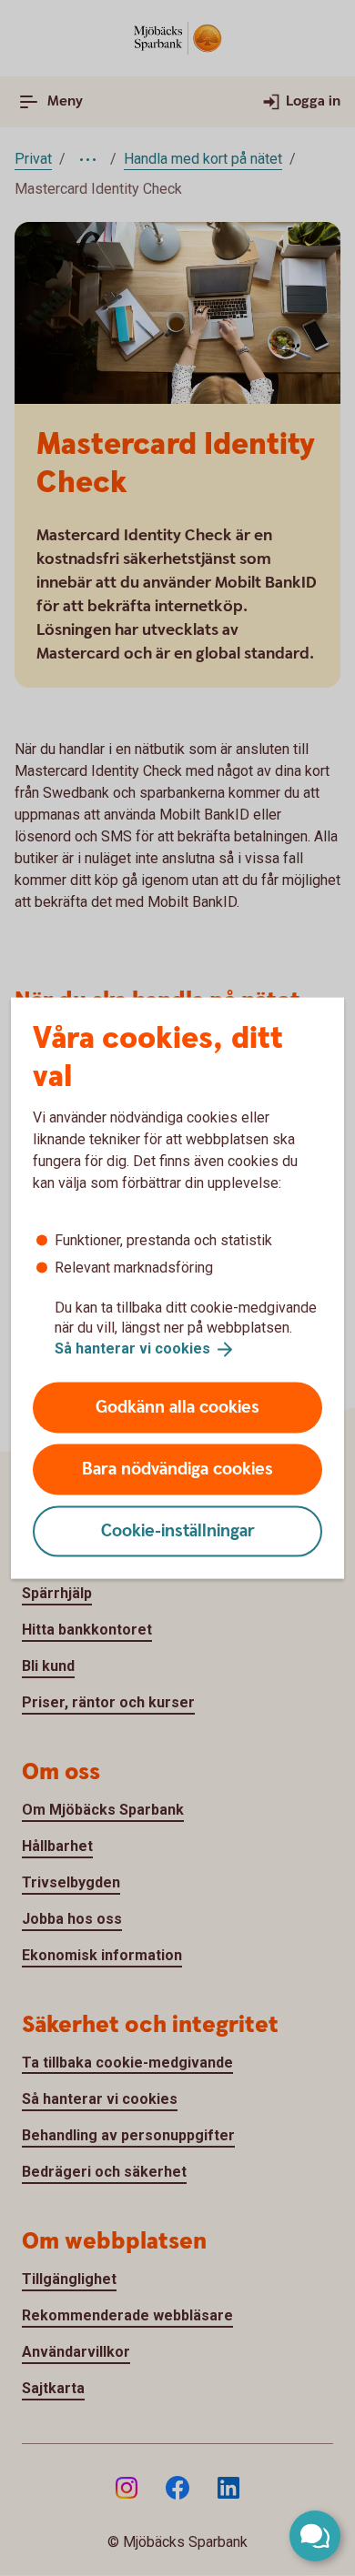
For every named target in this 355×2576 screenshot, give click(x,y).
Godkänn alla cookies (177, 1407)
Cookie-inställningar (178, 1530)
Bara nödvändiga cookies (177, 1469)
